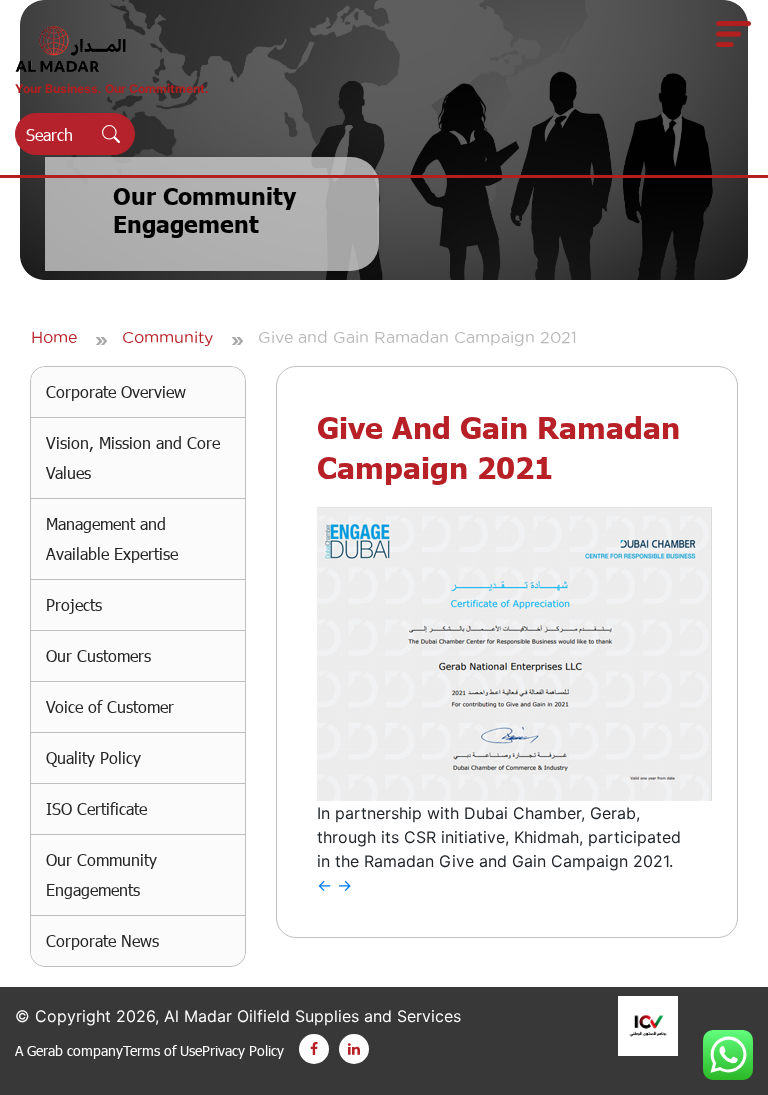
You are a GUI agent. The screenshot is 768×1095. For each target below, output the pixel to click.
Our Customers (98, 655)
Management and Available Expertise (112, 538)
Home (54, 337)
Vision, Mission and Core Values (133, 457)
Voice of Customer (110, 706)
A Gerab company (69, 1050)
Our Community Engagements (101, 874)
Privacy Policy (243, 1050)
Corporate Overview (116, 391)
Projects (74, 604)
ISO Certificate (96, 808)
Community (167, 337)
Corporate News (102, 940)
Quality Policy (93, 757)
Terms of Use (162, 1050)
